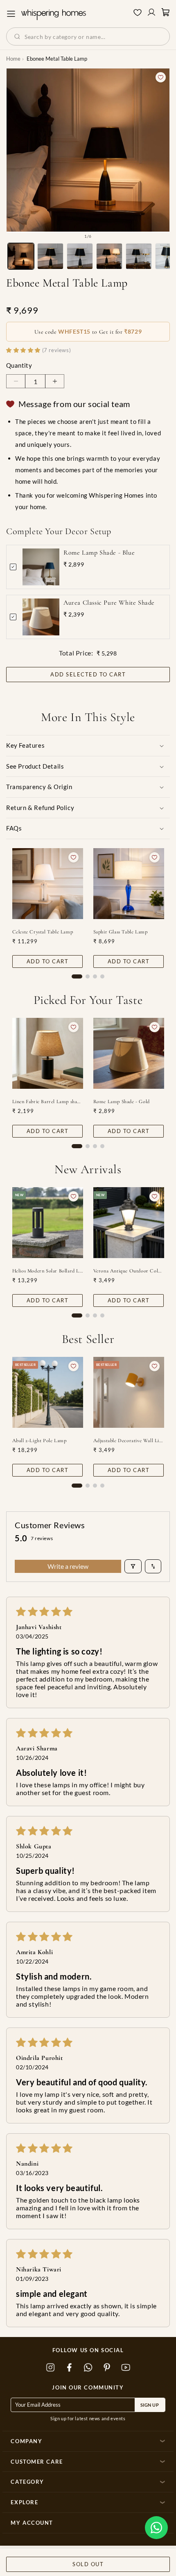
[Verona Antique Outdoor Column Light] (129, 1223)
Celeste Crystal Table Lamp (43, 932)
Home (13, 59)
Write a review (68, 1566)
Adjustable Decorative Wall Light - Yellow (129, 1440)
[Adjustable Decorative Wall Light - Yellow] (129, 1392)
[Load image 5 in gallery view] (139, 256)
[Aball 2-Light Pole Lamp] (48, 1392)
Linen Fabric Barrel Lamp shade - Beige (48, 1101)
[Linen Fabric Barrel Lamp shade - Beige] (48, 1053)
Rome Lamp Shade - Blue (99, 553)
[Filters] (133, 1566)
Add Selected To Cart (88, 675)
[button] (156, 2528)
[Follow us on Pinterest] (107, 2368)
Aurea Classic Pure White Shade (109, 603)
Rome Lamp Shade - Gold (122, 1101)
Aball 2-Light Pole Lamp (39, 1440)
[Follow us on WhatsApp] (88, 2368)
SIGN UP (150, 2405)
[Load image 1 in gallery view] (21, 256)
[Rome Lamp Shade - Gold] (129, 1053)
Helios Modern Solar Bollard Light (48, 1271)
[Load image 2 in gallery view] (50, 256)
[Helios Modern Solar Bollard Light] (48, 1223)
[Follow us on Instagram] (50, 2368)
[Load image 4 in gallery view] (109, 256)
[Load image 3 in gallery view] (80, 256)
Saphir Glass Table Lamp (121, 932)
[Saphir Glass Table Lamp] (129, 884)
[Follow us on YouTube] (126, 2368)
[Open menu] (11, 14)
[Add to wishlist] (161, 77)
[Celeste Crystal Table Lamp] (48, 884)
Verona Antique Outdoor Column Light (129, 1271)
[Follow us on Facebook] (69, 2368)
